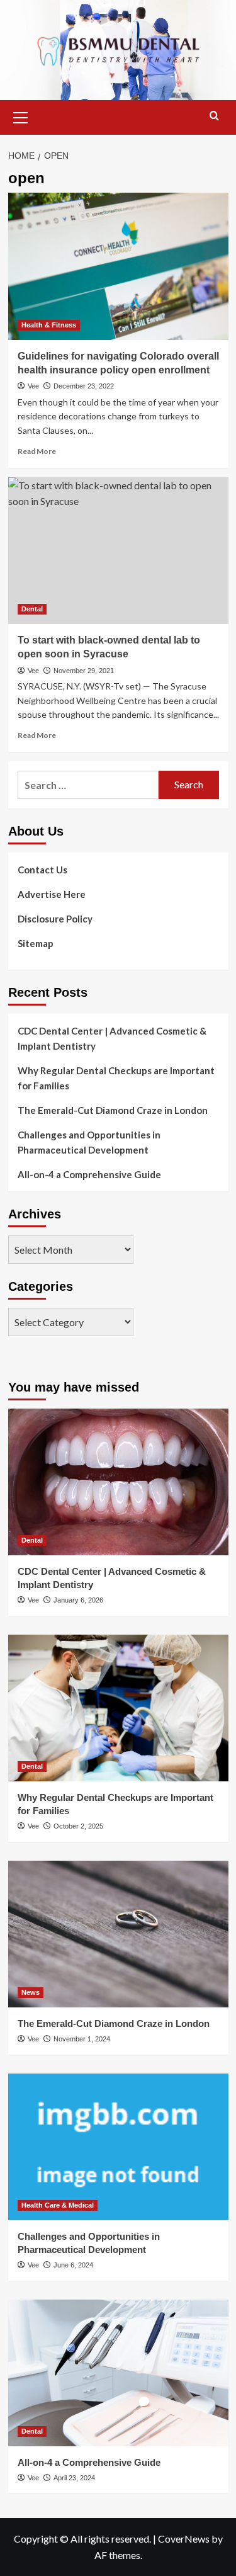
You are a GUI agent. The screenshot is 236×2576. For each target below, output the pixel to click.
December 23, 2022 (84, 386)
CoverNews (184, 2539)
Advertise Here (52, 894)
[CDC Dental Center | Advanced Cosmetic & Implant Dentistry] (118, 1482)
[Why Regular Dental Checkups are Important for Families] (118, 1708)
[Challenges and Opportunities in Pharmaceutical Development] (118, 2147)
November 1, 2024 (82, 2039)
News (31, 1992)
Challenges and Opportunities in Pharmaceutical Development (89, 1142)
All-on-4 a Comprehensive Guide (89, 1174)
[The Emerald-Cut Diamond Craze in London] (118, 1934)
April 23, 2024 (74, 2478)
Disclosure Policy (55, 919)
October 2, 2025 (78, 1826)
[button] (21, 116)
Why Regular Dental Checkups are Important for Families (116, 1078)
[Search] (214, 116)
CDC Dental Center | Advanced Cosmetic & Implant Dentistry (112, 1038)
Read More (37, 451)
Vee (33, 386)
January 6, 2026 (78, 1600)
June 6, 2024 (73, 2265)
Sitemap (36, 943)
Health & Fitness (49, 325)
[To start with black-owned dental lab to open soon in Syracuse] (118, 551)
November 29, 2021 (84, 671)
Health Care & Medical (58, 2205)
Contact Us (42, 870)
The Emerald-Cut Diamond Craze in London (113, 1110)
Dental (32, 609)
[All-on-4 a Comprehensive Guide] (118, 2373)
